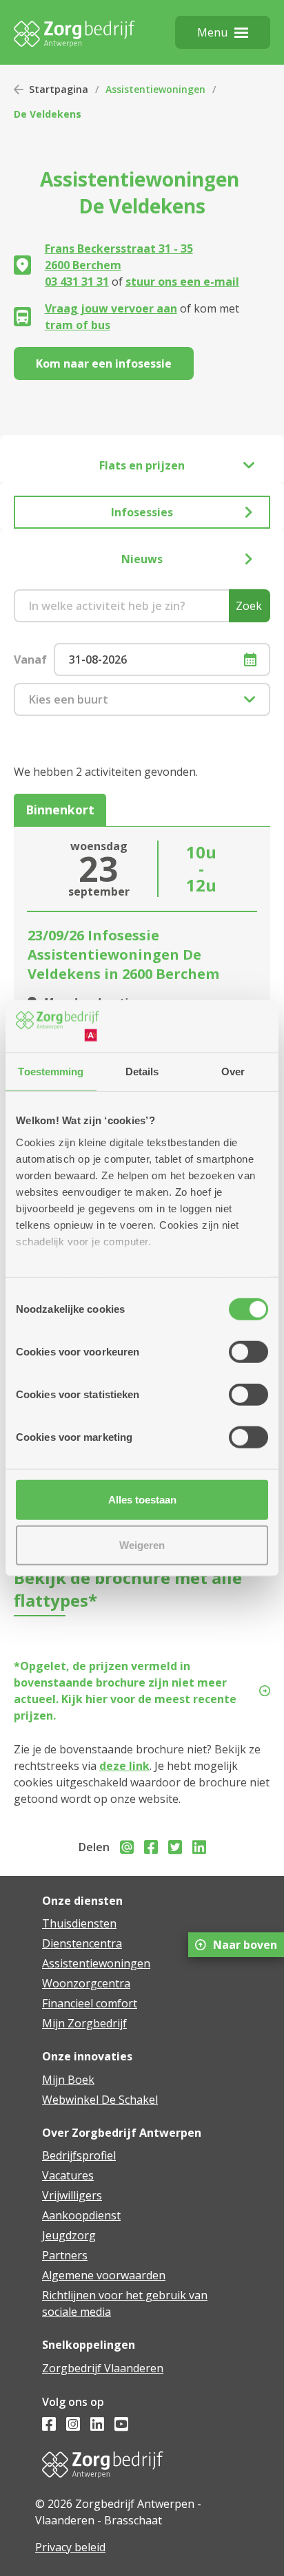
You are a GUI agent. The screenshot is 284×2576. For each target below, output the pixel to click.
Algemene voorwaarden (104, 2275)
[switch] (248, 1352)
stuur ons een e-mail (182, 282)
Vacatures (68, 2175)
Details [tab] (142, 1071)
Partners (65, 2255)
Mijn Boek (68, 2080)
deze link (124, 1766)
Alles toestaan (142, 1500)
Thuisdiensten (79, 1923)
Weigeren (142, 1544)
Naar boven (245, 1945)
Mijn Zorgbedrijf (84, 2023)
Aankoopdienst (81, 2215)
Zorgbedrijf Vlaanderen (103, 2368)
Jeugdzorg (69, 2235)
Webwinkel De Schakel (100, 2100)
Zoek (249, 606)
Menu (212, 32)
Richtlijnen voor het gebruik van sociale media (125, 2303)
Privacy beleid (70, 2547)
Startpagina (59, 89)
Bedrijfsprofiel (79, 2155)
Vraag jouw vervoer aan (111, 308)
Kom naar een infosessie (104, 363)
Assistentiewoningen (155, 89)
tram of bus (78, 325)
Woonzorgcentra (86, 1983)
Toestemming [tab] (51, 1071)
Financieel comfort (90, 2003)
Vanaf (30, 659)
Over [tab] (233, 1071)
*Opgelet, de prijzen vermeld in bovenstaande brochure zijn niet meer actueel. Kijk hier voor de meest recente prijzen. (125, 1691)
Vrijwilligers (72, 2195)
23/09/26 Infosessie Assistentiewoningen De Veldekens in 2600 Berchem (123, 954)
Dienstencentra (82, 1943)
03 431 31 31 (77, 282)
